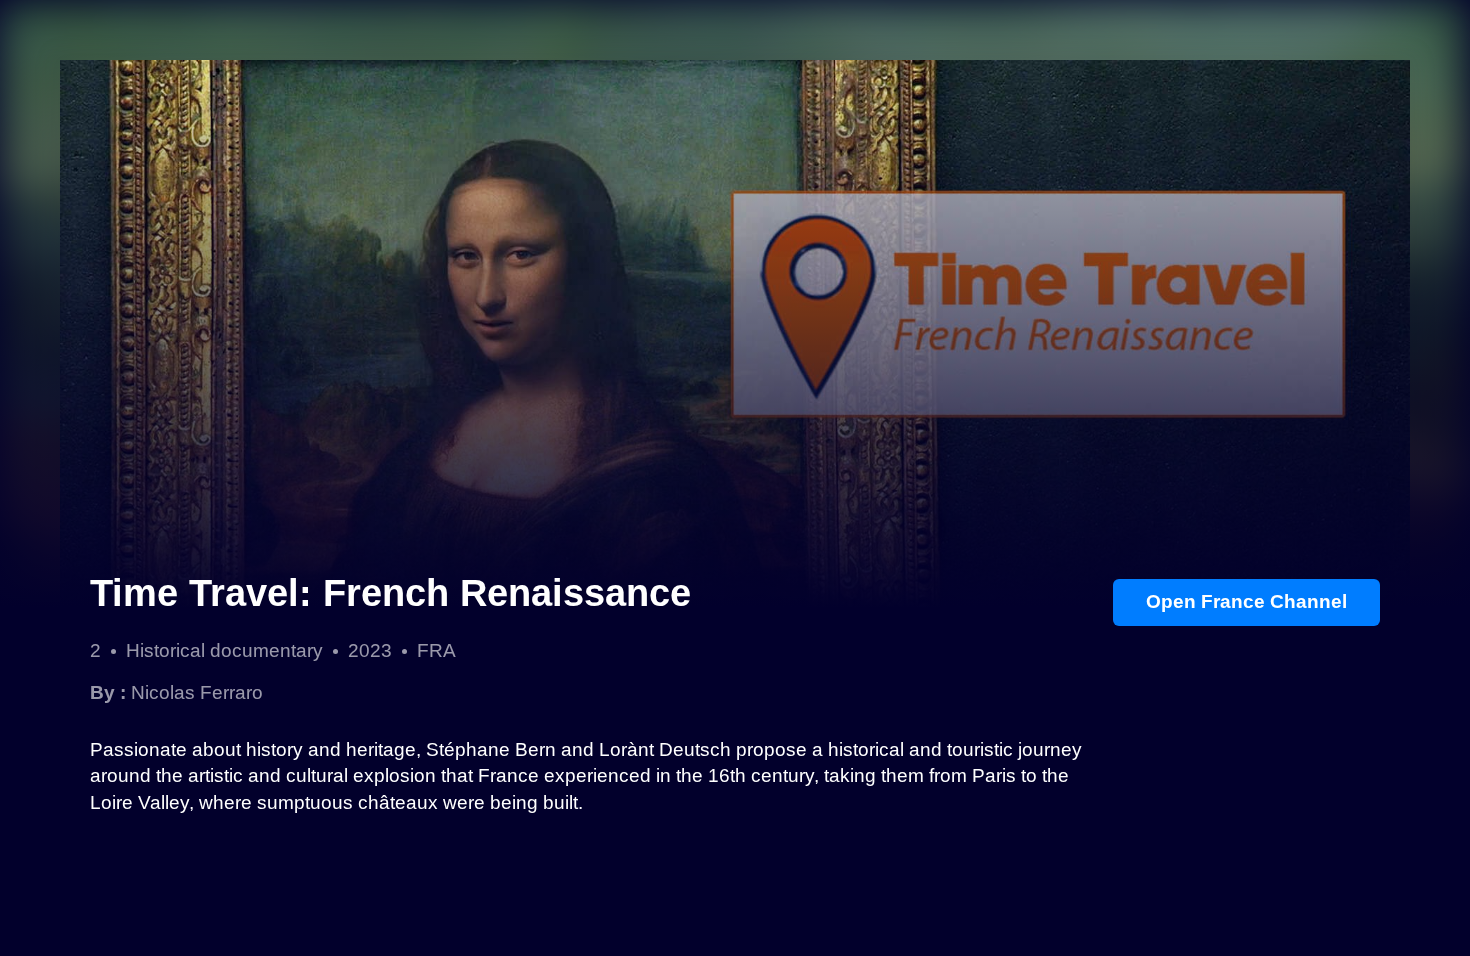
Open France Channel (1246, 601)
